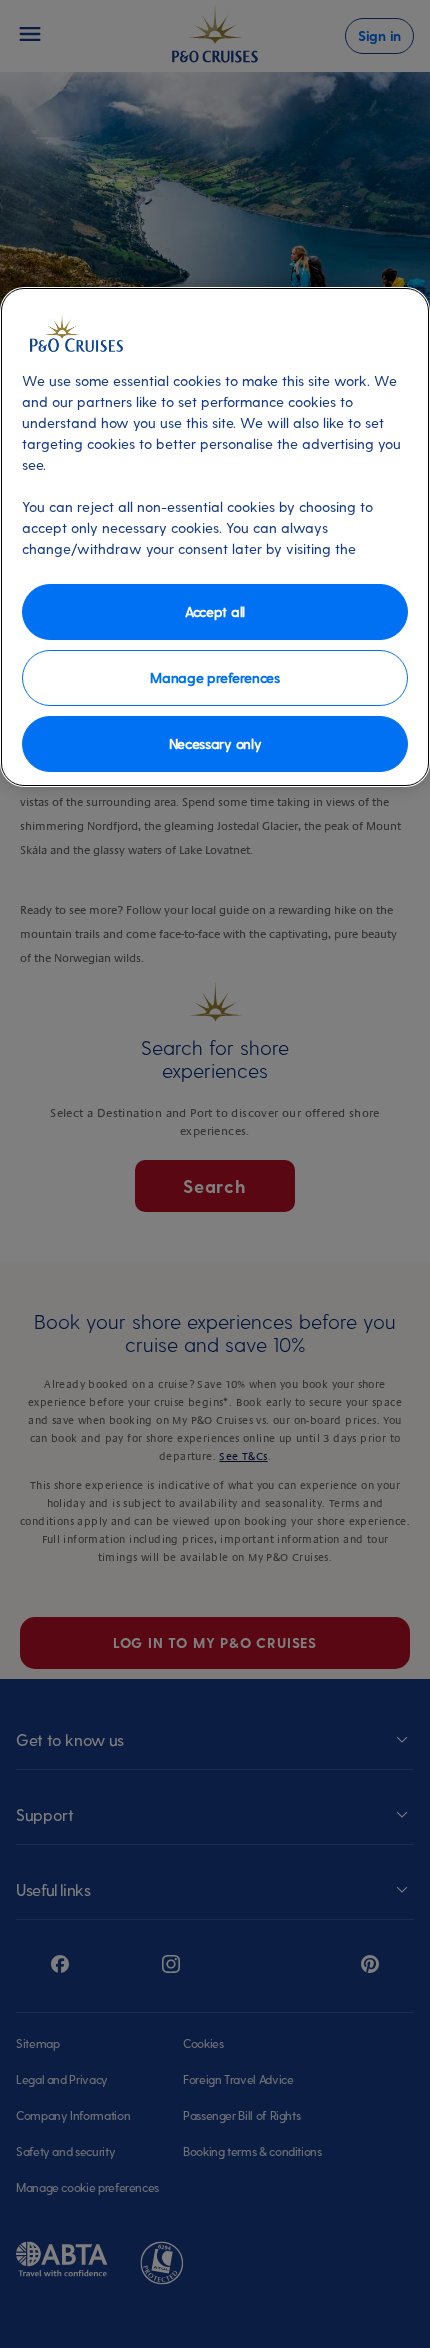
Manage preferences (214, 677)
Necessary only (215, 743)
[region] (215, 537)
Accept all (215, 611)
